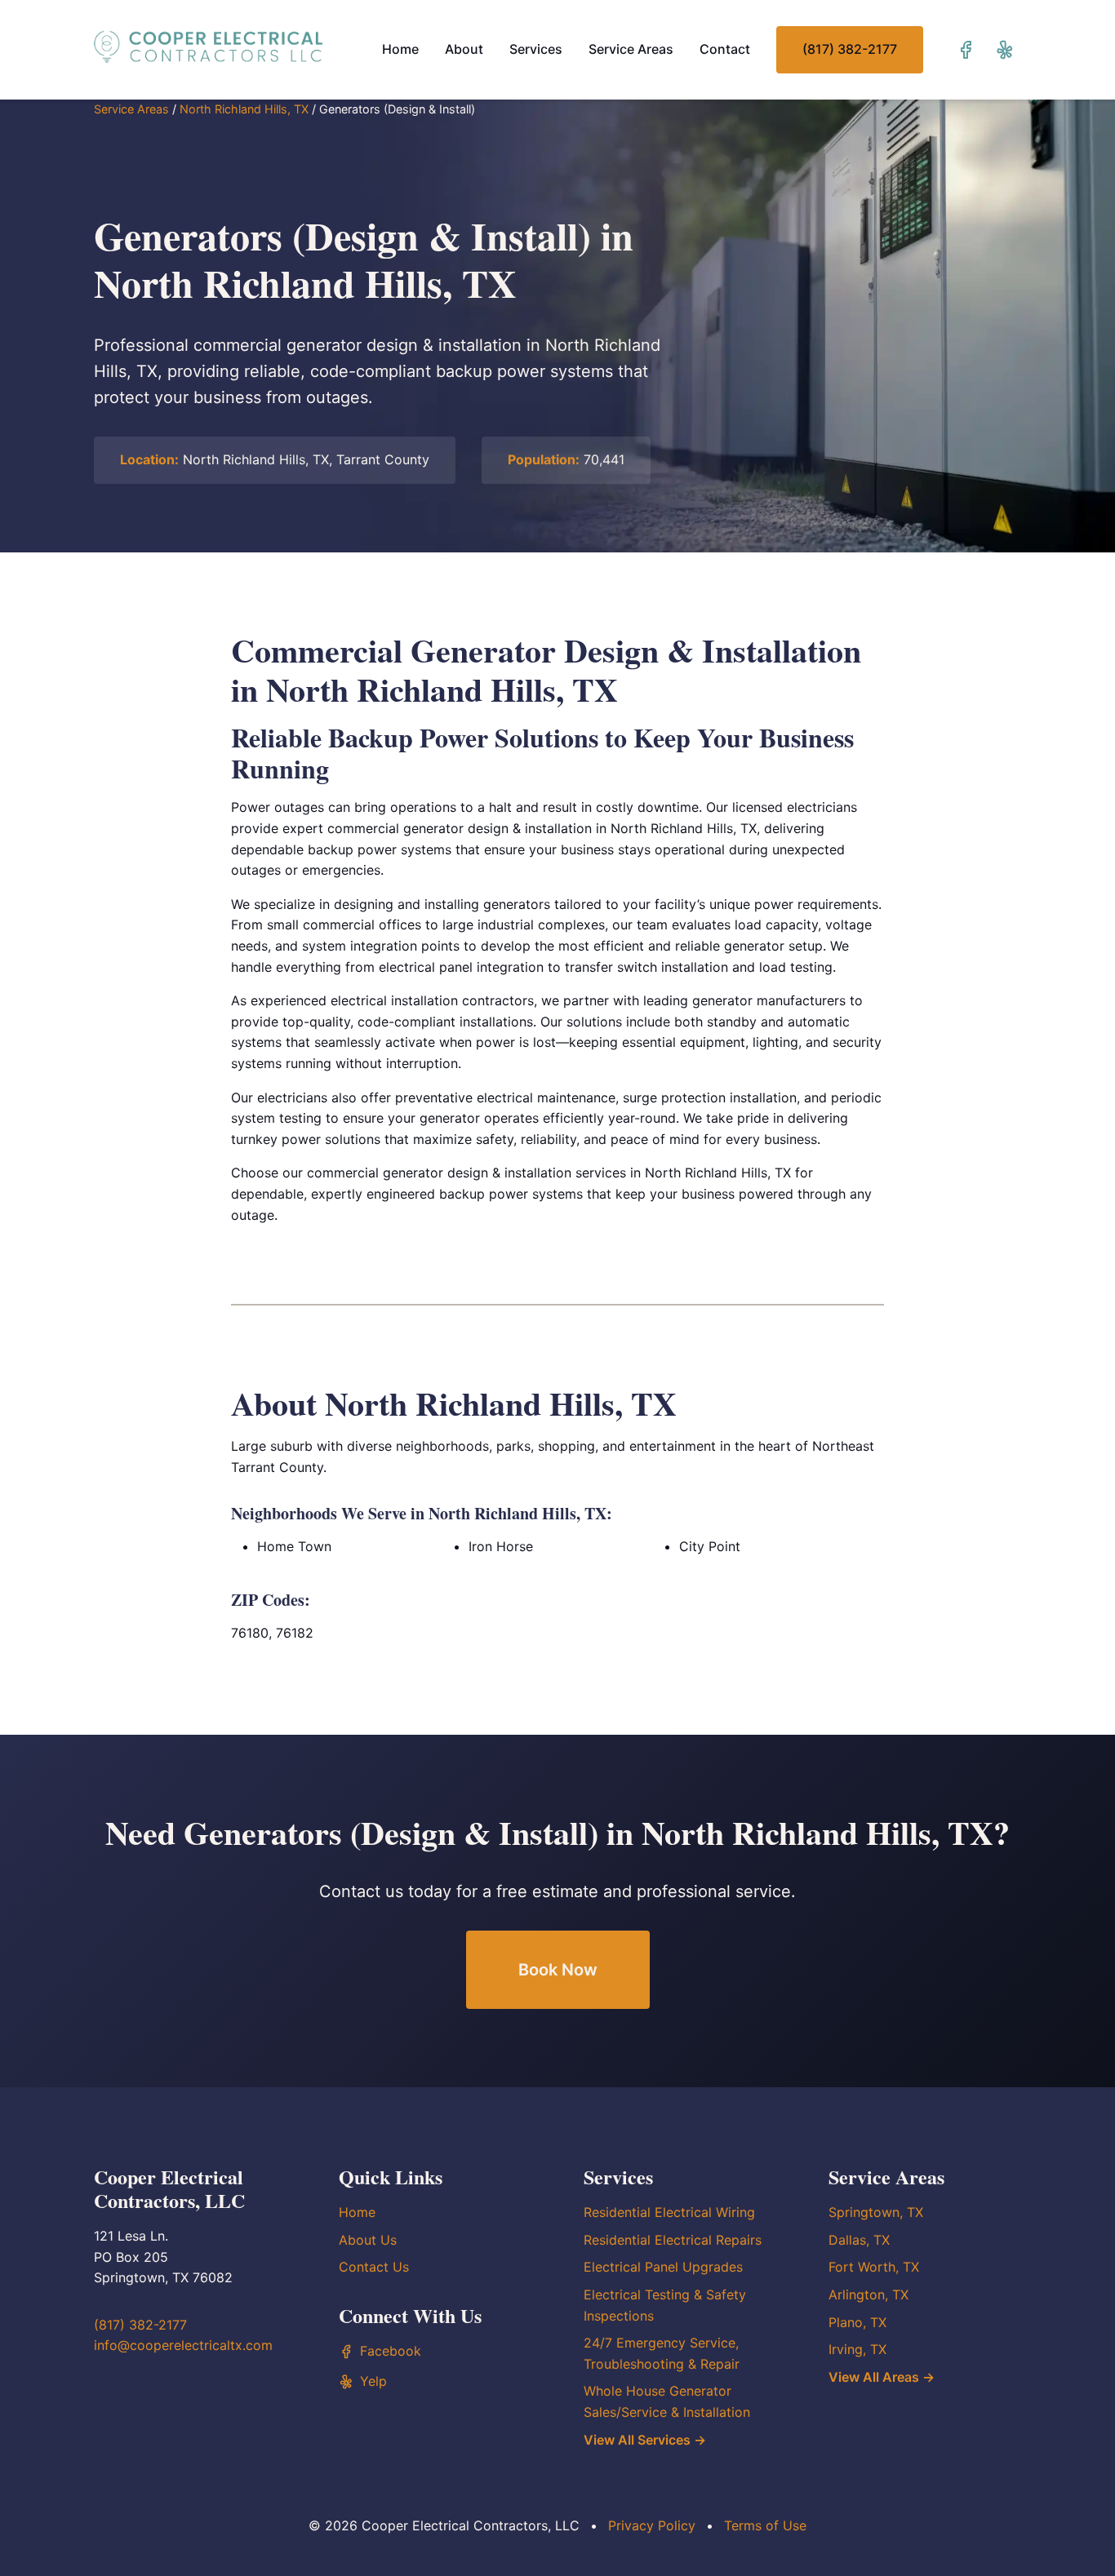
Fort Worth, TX (874, 2267)
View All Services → (645, 2440)
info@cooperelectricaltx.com (183, 2345)
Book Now (558, 1970)
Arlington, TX (868, 2294)
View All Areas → (882, 2377)
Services (536, 49)
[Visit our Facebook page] (966, 50)
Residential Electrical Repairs (673, 2240)
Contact (725, 49)
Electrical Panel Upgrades (663, 2267)
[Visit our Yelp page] (1005, 50)
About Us (368, 2240)
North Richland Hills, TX (244, 109)
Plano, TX (857, 2322)
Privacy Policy (652, 2525)
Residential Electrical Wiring (669, 2212)
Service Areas (631, 49)
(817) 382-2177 (850, 49)
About (464, 49)
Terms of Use (765, 2525)
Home (400, 49)
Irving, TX (857, 2349)
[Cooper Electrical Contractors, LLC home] (208, 47)
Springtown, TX (876, 2212)
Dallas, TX (859, 2240)
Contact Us (374, 2267)
